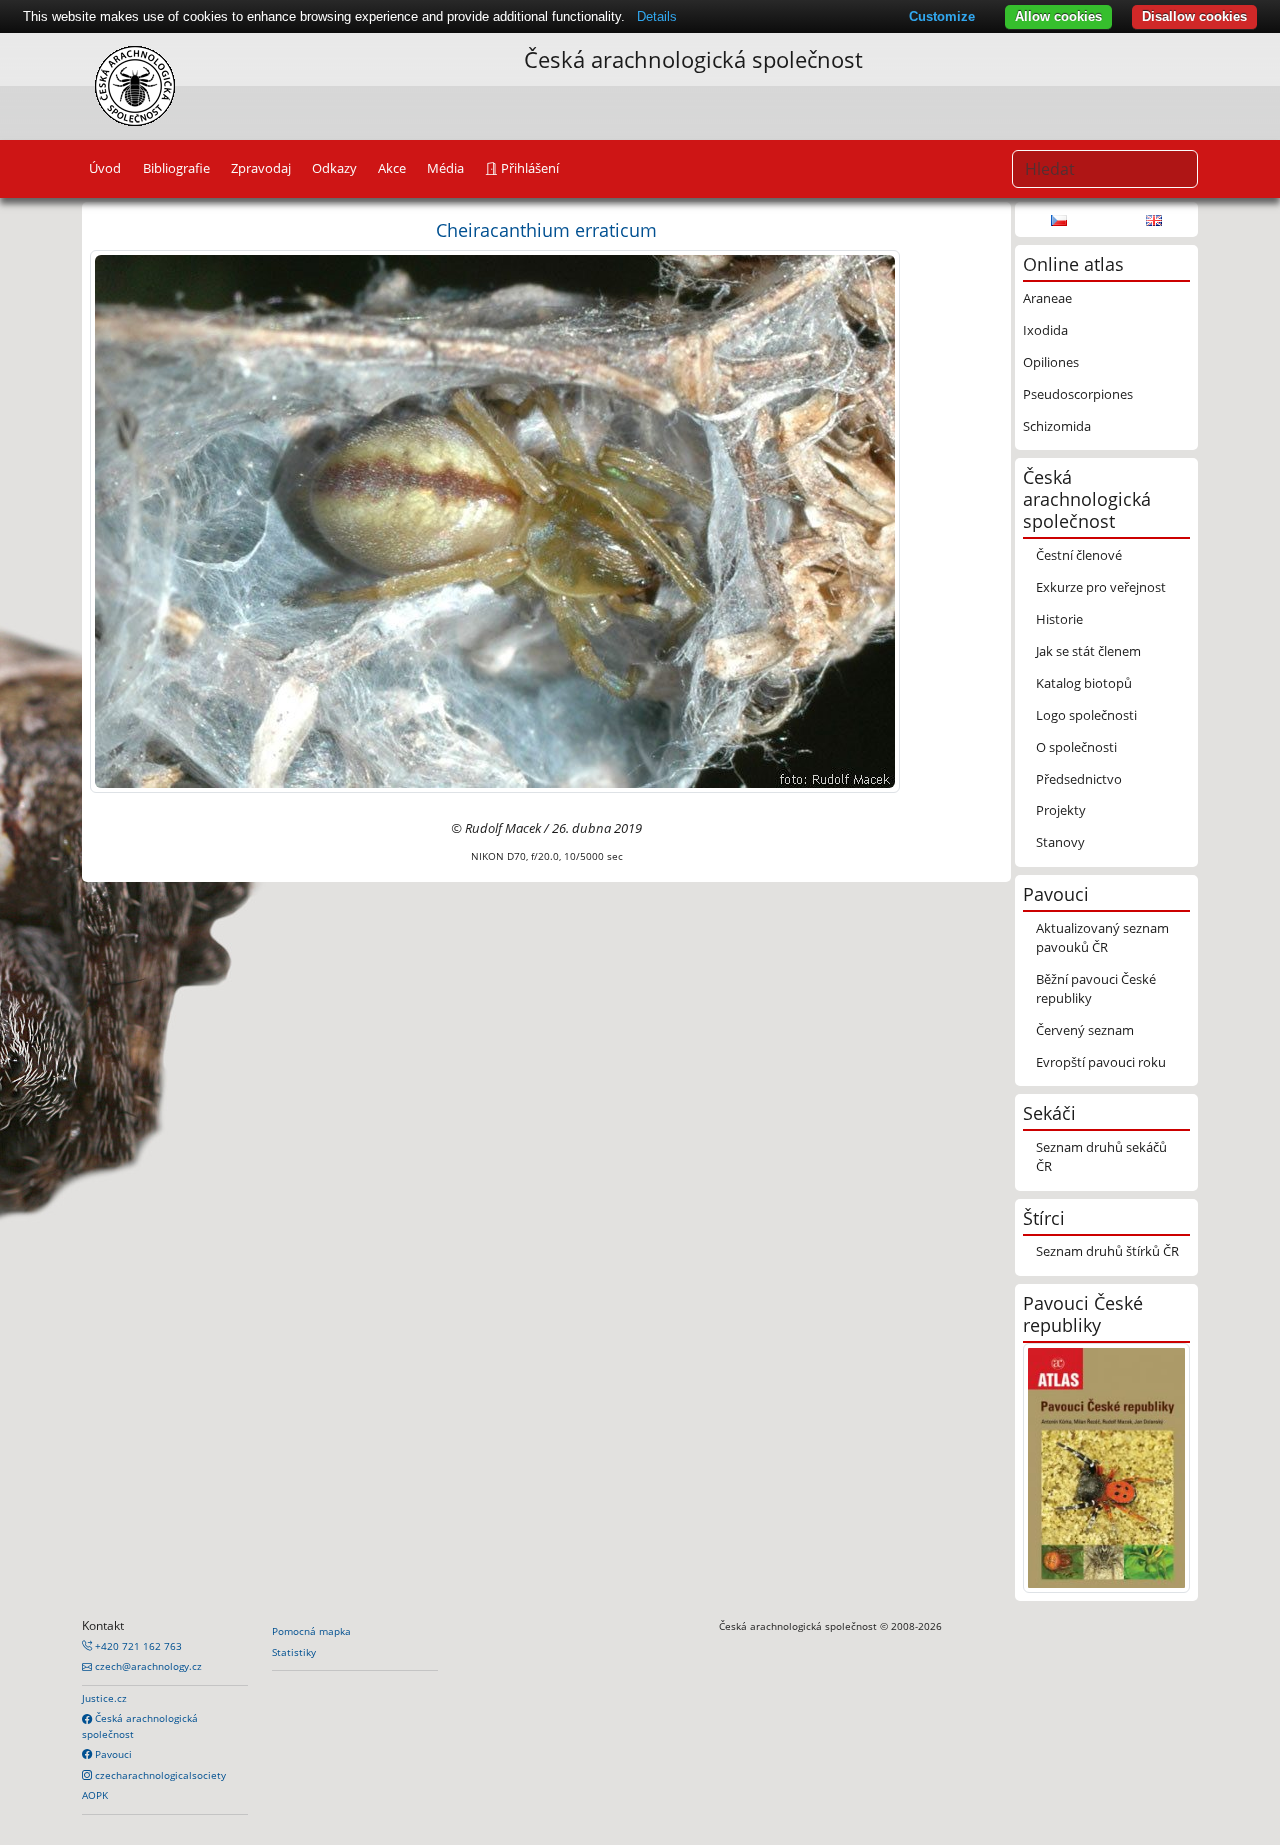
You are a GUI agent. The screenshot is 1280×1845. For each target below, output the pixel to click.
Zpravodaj (261, 168)
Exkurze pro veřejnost (1101, 587)
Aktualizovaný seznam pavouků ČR (1102, 937)
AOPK (95, 1795)
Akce (392, 168)
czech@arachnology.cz (147, 1666)
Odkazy (334, 168)
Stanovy (1060, 842)
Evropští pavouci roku (1101, 1062)
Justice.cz (104, 1698)
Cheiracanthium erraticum (546, 229)
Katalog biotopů (1084, 683)
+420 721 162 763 (137, 1646)
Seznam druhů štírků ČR (1107, 1251)
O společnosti (1076, 747)
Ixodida (1045, 330)
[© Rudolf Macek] (495, 520)
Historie (1059, 619)
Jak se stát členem (1088, 651)
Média (445, 168)
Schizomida (1057, 426)
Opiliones (1051, 362)
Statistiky (294, 1652)
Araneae (1047, 298)
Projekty (1061, 810)
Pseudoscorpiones (1078, 394)
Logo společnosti (1086, 715)
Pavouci (112, 1754)
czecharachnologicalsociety (159, 1775)
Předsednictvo (1079, 779)
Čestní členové (1079, 555)
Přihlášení (528, 168)
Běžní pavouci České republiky (1096, 988)
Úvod (105, 168)
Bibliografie (176, 168)
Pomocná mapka (311, 1631)
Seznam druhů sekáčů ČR (1101, 1156)
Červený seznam (1085, 1030)
